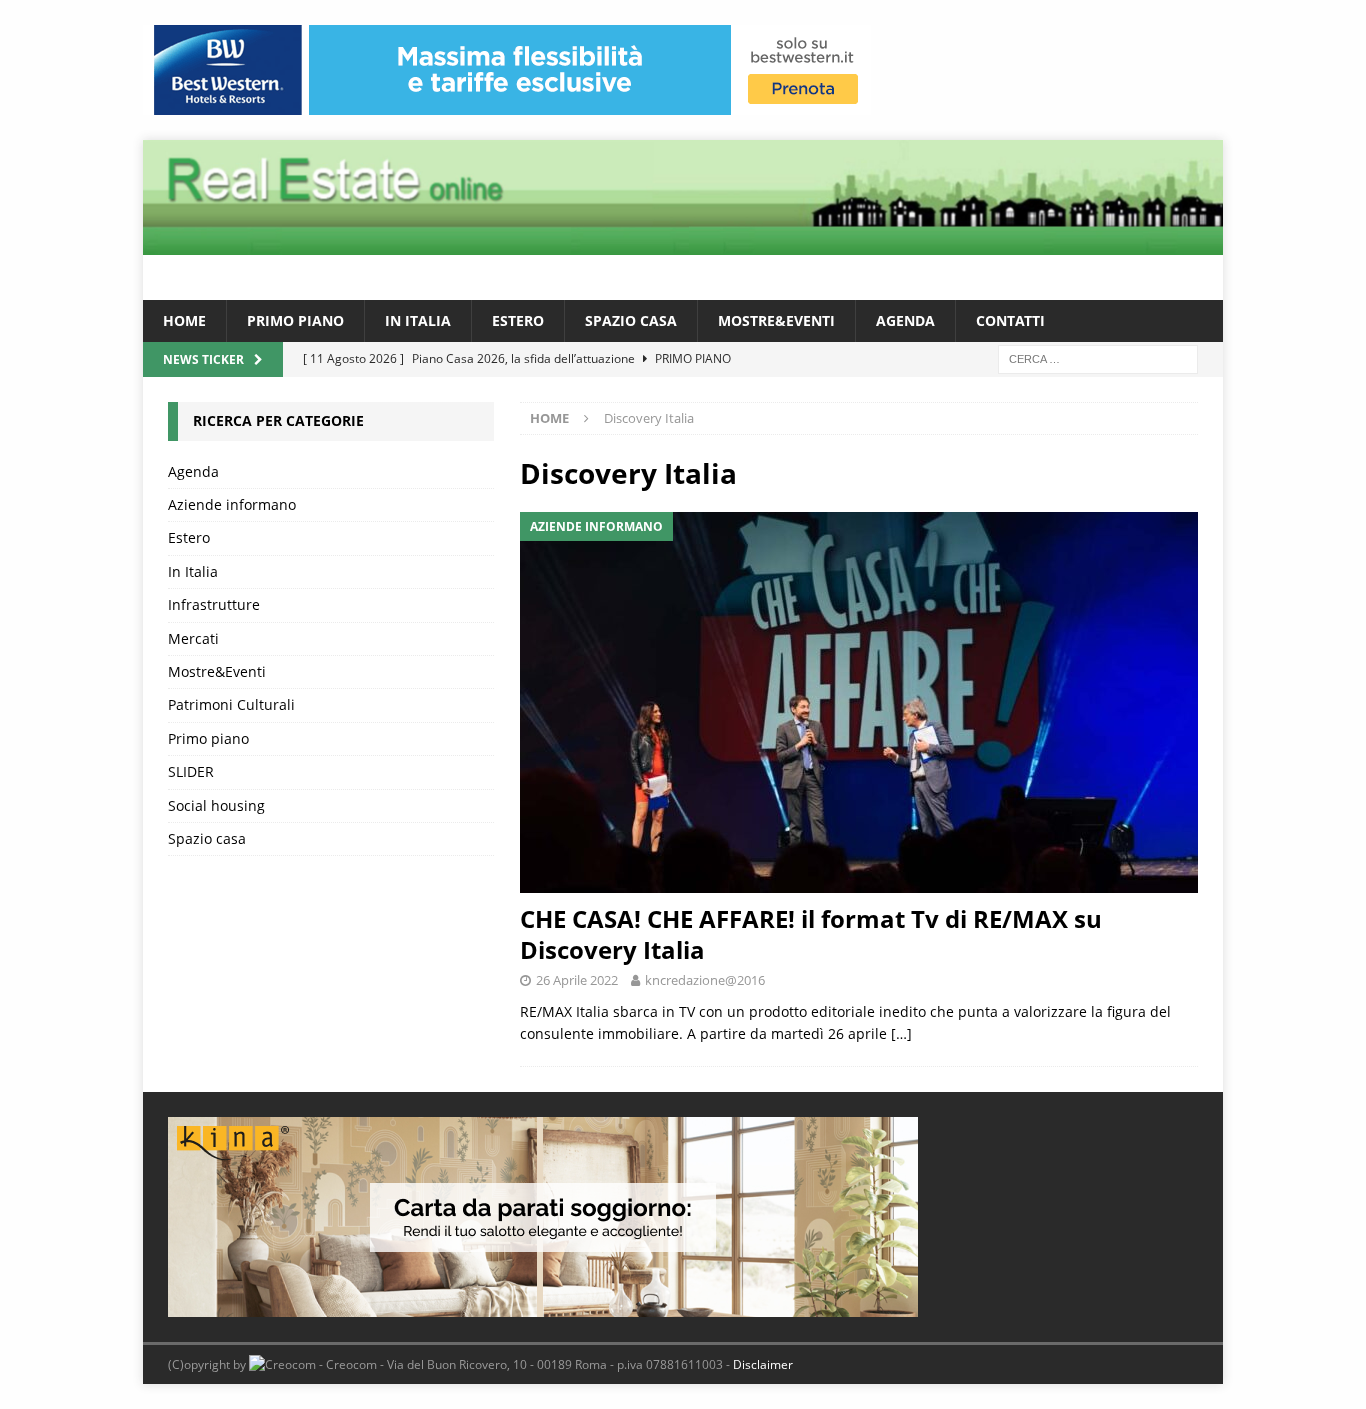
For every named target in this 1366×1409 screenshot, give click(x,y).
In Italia (418, 320)
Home (184, 320)
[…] (901, 1033)
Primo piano (295, 320)
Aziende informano (232, 504)
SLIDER (191, 771)
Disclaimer (763, 1364)
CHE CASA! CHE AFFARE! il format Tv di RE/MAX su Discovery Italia (811, 934)
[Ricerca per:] (1098, 358)
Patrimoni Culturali (231, 704)
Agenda (905, 320)
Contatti (1010, 320)
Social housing (216, 805)
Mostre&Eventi (776, 320)
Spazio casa (631, 320)
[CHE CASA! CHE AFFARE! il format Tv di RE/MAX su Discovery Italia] (859, 702)
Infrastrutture (214, 604)
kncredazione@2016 (705, 980)
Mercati (193, 638)
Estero (518, 320)
